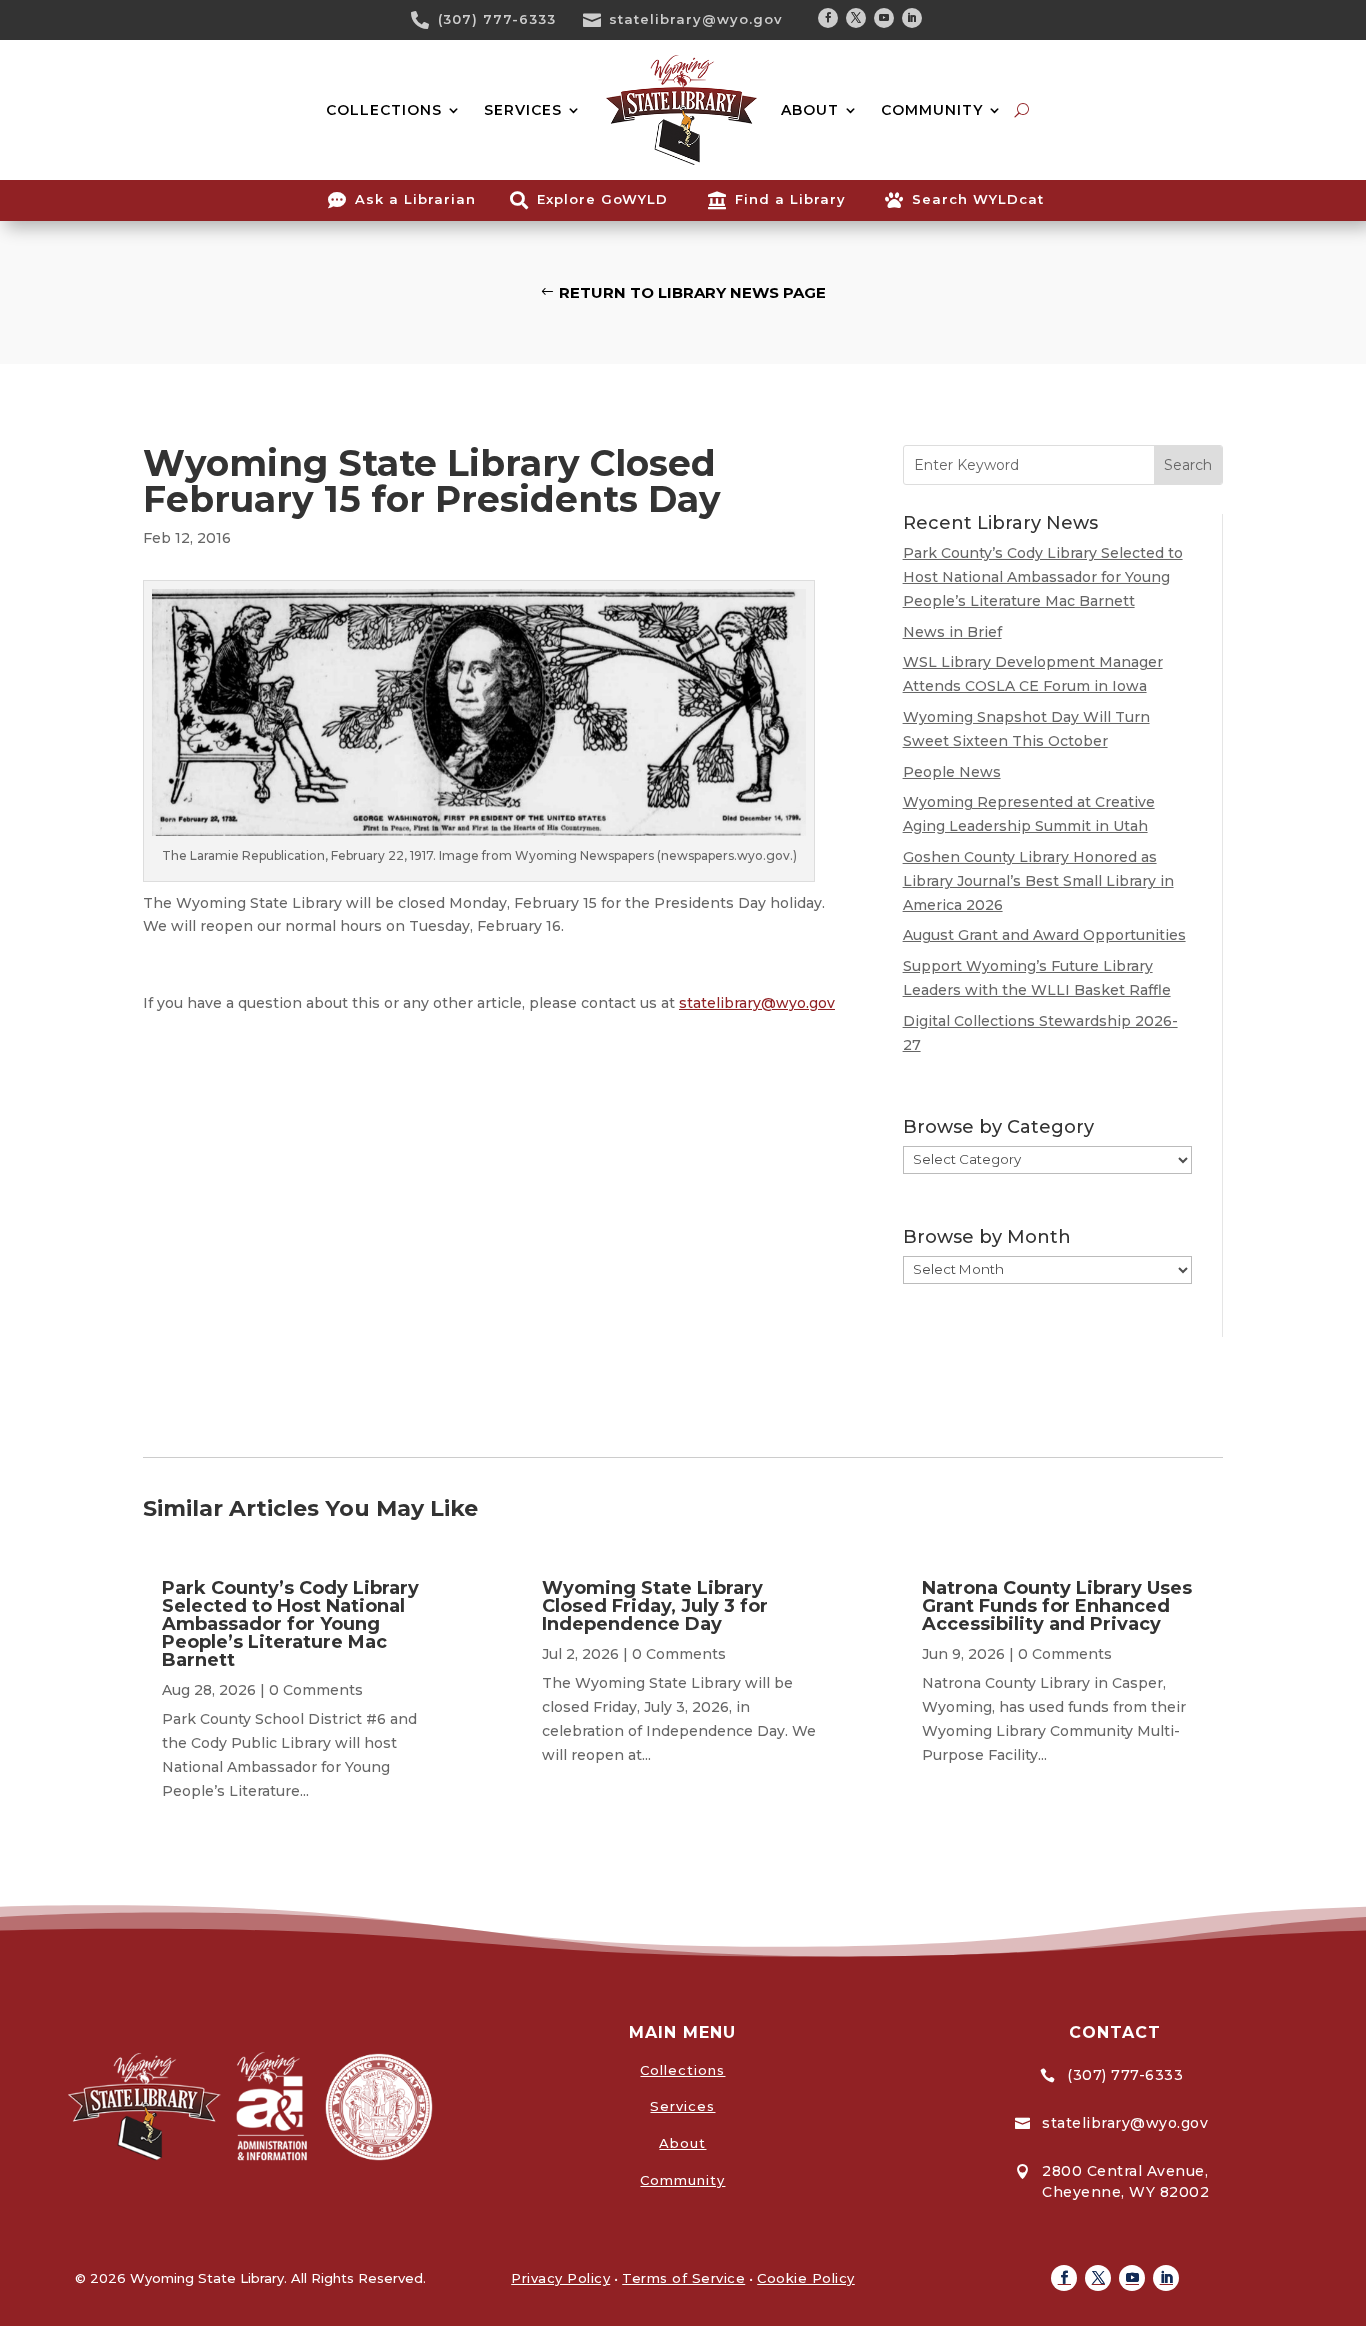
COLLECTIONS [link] (384, 110)
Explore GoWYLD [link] (602, 199)
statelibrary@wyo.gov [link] (696, 19)
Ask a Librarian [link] (415, 199)
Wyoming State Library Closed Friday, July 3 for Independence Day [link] (655, 1606)
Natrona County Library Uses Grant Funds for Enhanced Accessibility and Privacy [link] (1057, 1606)
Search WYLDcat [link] (978, 199)
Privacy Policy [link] (560, 2278)
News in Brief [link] (952, 632)
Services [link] (682, 2106)
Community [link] (682, 2180)
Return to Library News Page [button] (692, 292)
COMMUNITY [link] (932, 110)
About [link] (682, 2143)
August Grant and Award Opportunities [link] (1044, 935)
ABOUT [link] (810, 110)
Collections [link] (682, 2070)
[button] (828, 18)
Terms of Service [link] (683, 2278)
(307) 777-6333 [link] (497, 19)
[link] (427, 20)
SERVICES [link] (523, 110)
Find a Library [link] (790, 199)
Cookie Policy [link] (806, 2278)
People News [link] (952, 772)
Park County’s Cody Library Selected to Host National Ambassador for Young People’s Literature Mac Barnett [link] (1043, 577)
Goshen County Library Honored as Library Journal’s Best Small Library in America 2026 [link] (1038, 881)
